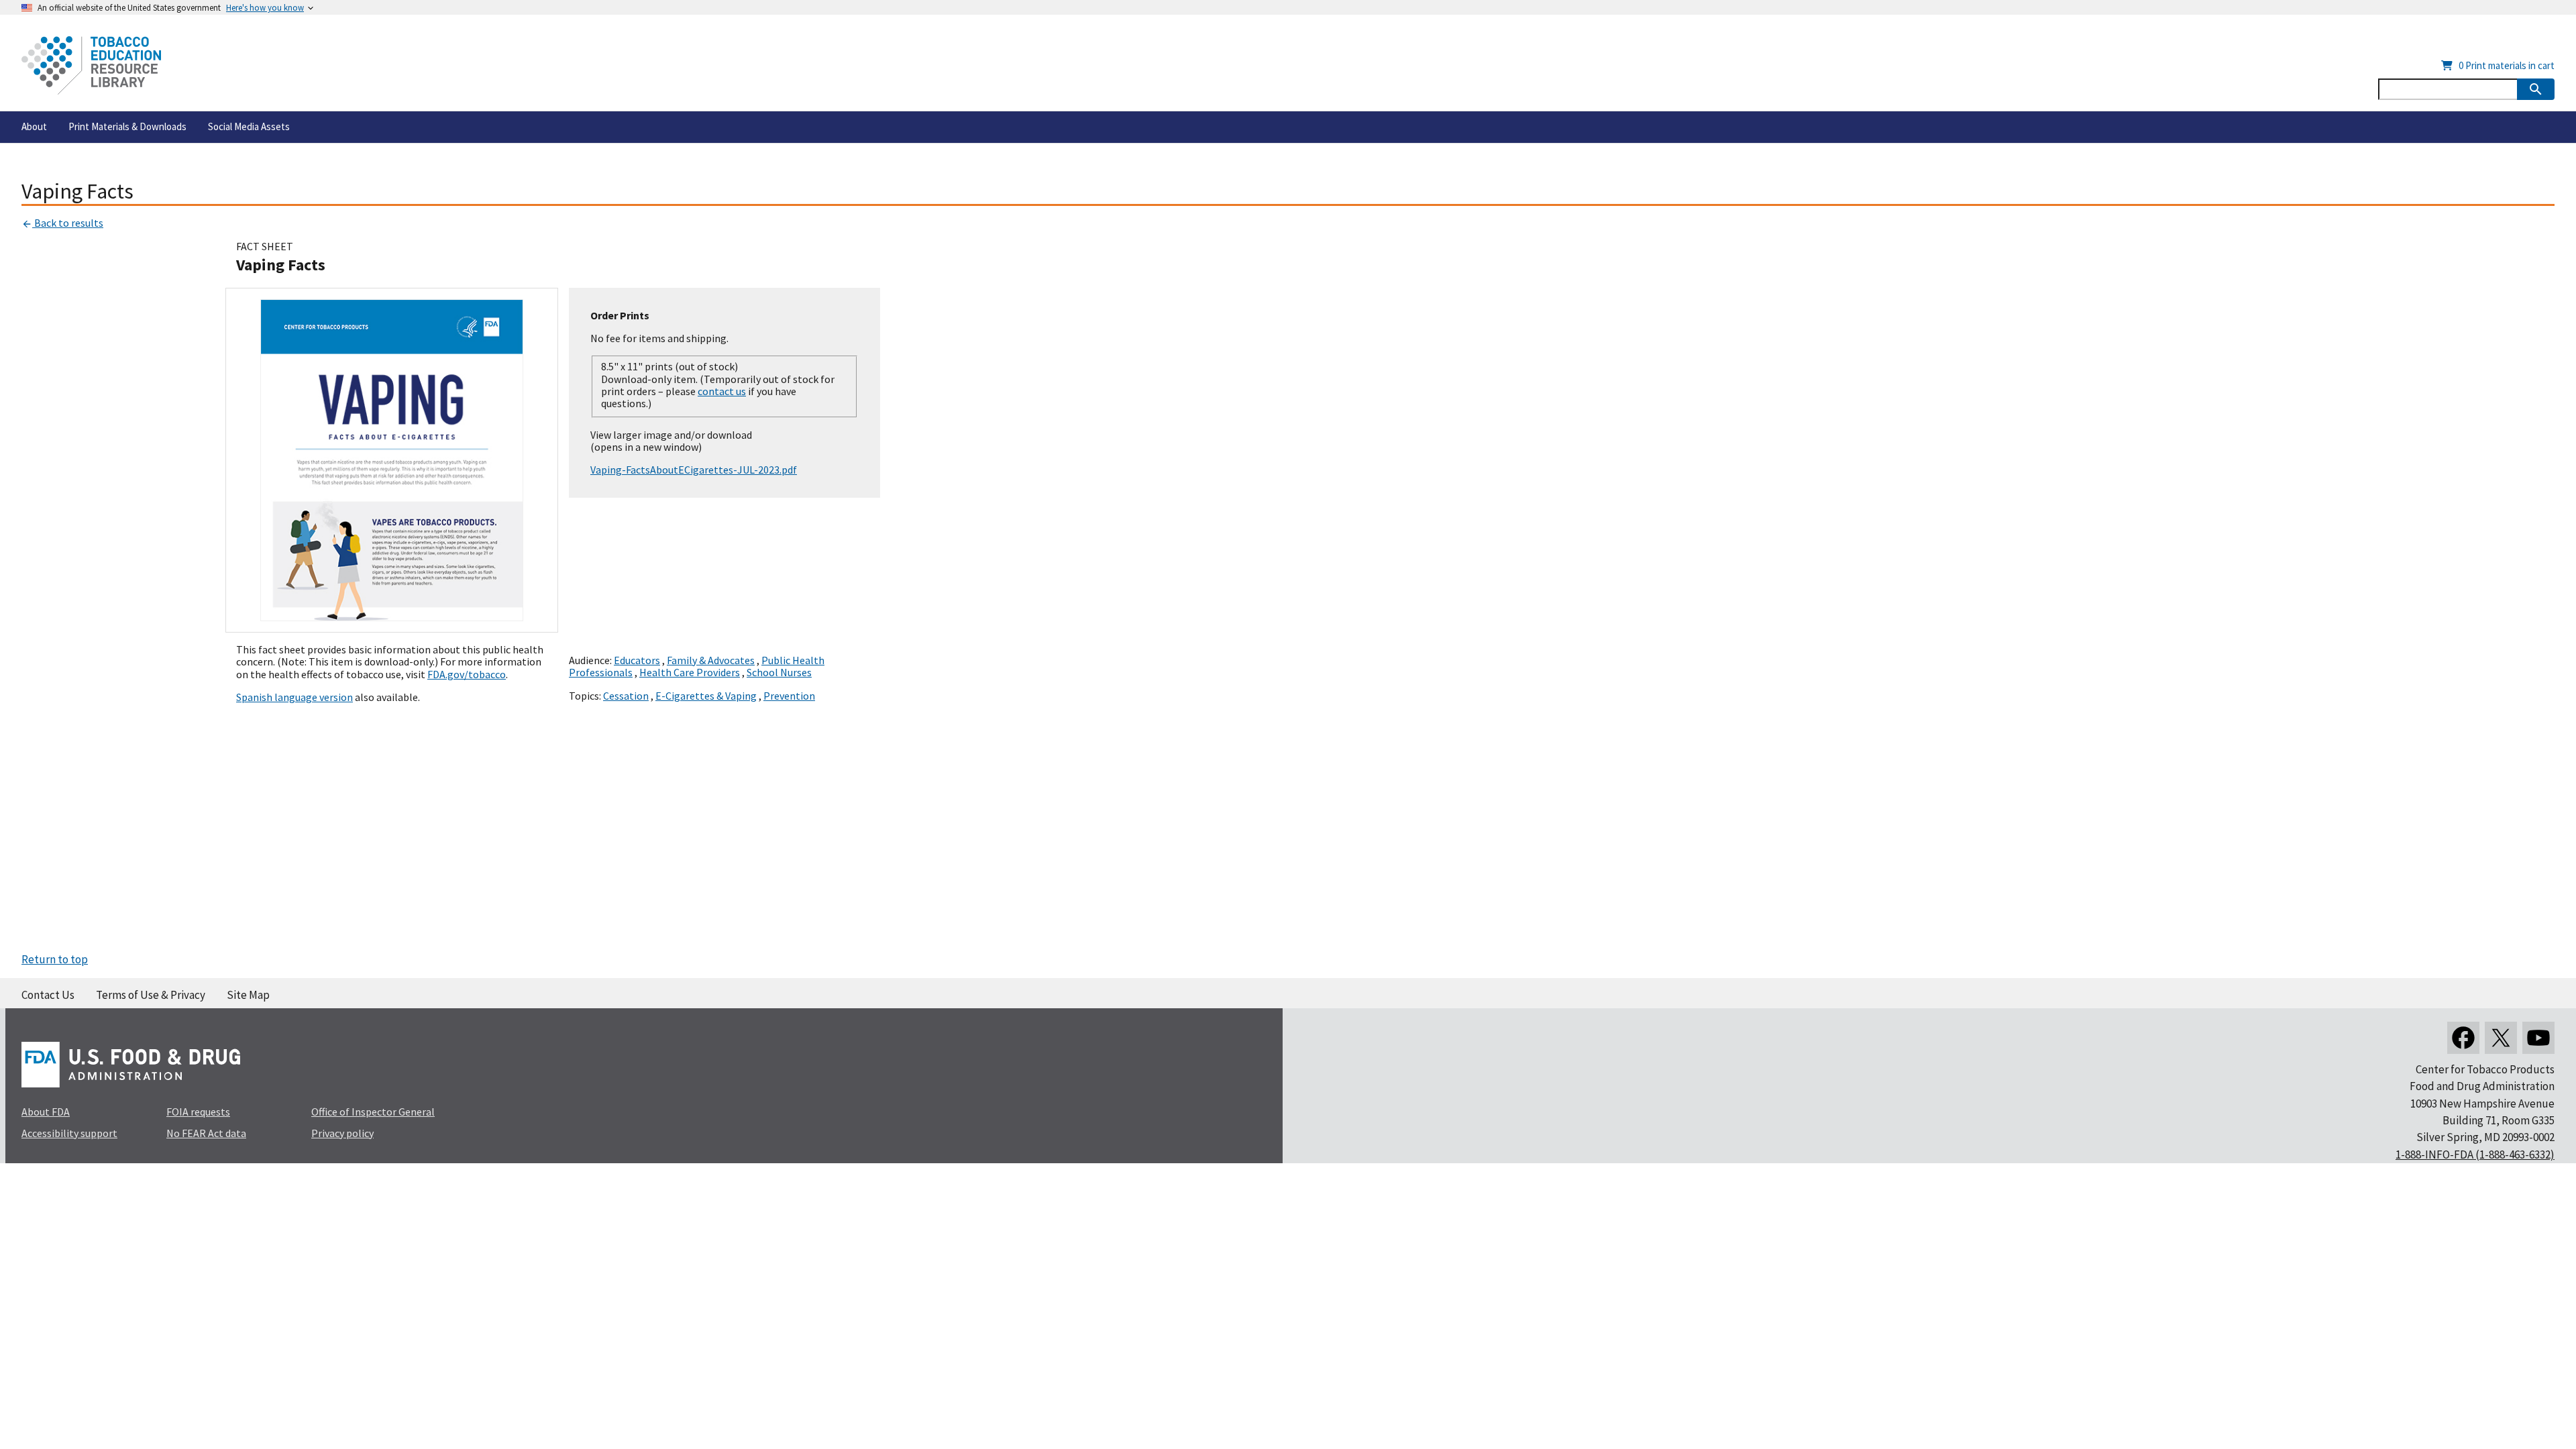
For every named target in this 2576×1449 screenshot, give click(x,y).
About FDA (46, 1112)
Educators (637, 660)
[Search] (2536, 89)
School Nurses (779, 672)
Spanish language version (294, 697)
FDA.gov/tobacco (467, 674)
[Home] (91, 65)
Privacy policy (342, 1133)
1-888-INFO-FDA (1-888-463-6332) (2475, 1155)
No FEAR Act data (206, 1133)
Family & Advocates (711, 660)
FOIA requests (198, 1112)
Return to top (55, 959)
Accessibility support (69, 1133)
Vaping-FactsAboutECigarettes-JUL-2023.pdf (694, 470)
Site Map (248, 995)
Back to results (68, 223)
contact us (722, 391)
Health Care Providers (690, 672)
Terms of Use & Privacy (151, 995)
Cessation (626, 696)
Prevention (789, 696)
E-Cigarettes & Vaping (706, 696)
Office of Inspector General (373, 1112)
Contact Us (48, 995)
